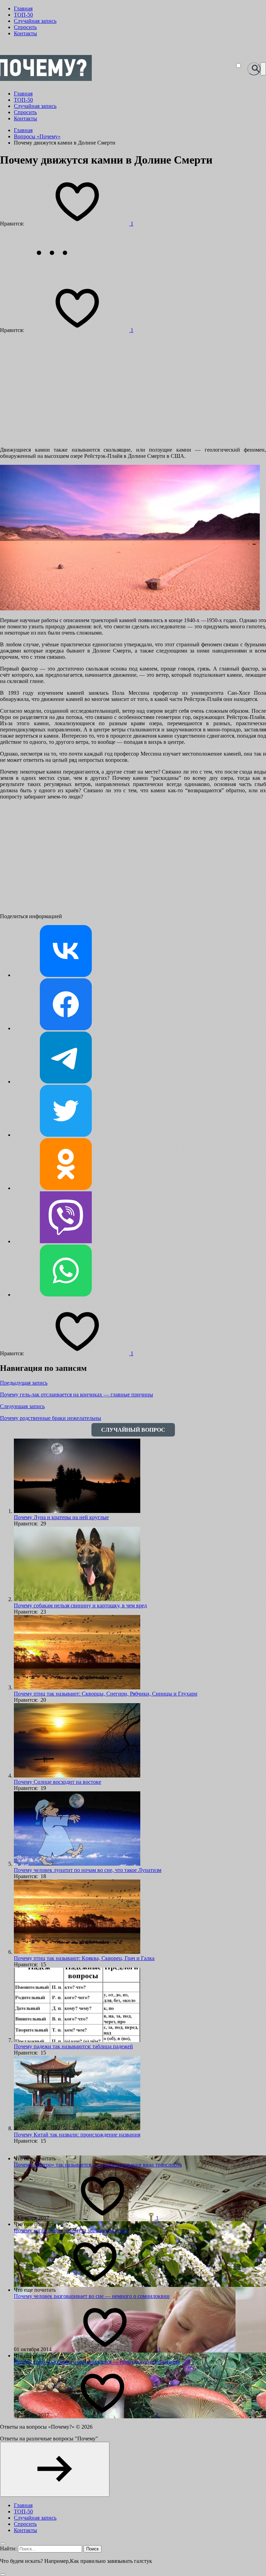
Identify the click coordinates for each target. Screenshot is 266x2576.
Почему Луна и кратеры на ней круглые (61, 1517)
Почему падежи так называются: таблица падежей (73, 2046)
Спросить (25, 27)
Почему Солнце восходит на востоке (57, 1782)
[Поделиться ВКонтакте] (66, 975)
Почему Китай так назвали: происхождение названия (77, 2135)
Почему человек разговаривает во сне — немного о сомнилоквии (92, 2296)
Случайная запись (35, 21)
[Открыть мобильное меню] (263, 69)
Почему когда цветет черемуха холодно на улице (72, 2230)
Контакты (25, 33)
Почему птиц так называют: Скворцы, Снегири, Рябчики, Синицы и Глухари (106, 1694)
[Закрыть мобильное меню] (3, 2544)
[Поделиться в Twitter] (66, 1135)
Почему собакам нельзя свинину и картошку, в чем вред (80, 1605)
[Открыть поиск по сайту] (254, 69)
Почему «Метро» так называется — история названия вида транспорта (98, 2165)
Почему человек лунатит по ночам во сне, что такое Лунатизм (88, 1870)
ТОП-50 (23, 15)
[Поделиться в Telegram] (66, 1082)
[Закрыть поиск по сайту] (3, 2575)
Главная (23, 8)
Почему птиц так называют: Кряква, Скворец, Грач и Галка (84, 1958)
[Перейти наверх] (55, 2469)
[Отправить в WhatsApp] (66, 1295)
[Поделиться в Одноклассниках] (66, 1188)
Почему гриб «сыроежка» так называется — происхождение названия (97, 2362)
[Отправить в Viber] (66, 1241)
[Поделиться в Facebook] (66, 1028)
